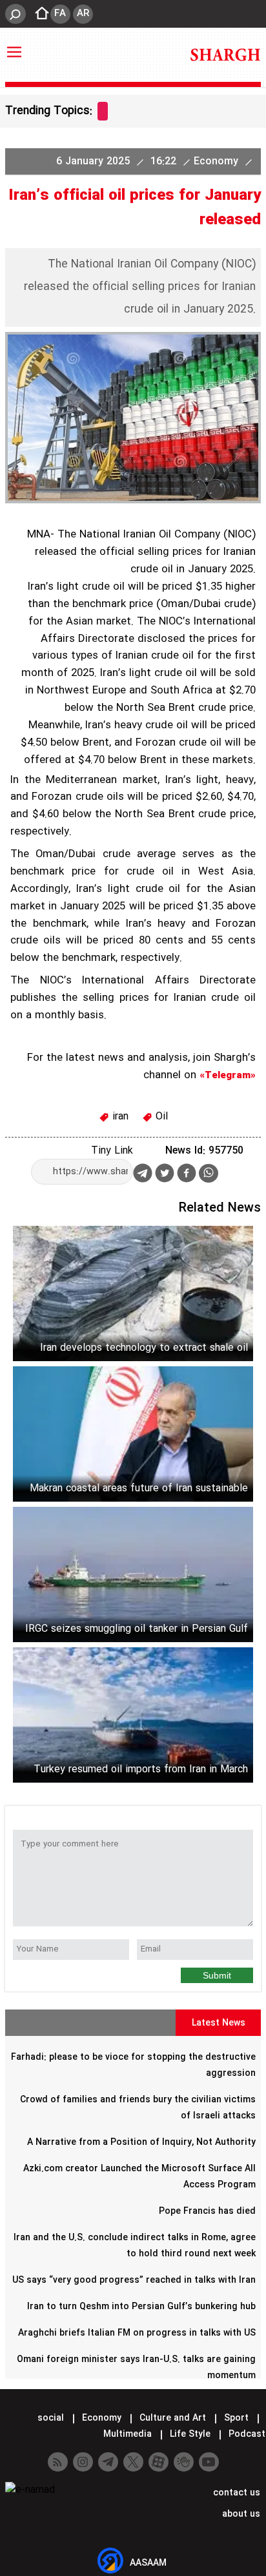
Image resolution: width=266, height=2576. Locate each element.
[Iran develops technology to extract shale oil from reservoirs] (133, 1293)
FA (60, 14)
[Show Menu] (14, 46)
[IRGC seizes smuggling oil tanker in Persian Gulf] (133, 1574)
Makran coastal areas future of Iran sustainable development (139, 1488)
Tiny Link (112, 1151)
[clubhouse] (184, 2462)
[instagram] (83, 2462)
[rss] (58, 2462)
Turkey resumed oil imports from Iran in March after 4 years (141, 1769)
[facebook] (187, 1175)
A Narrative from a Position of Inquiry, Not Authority (141, 2142)
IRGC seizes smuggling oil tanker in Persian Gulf (137, 1629)
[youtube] (209, 2462)
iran (119, 1117)
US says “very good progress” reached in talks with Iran (134, 2280)
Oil (160, 1117)
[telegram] (143, 1176)
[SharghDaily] (225, 55)
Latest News (219, 2023)
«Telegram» (228, 1076)
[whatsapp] (209, 1173)
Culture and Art (173, 2418)
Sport (236, 2418)
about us (240, 2514)
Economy (218, 161)
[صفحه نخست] (38, 14)
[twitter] (165, 1175)
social (51, 2418)
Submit (217, 1975)
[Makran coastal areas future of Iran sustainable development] (133, 1434)
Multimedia (128, 2434)
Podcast (246, 2434)
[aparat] (159, 2462)
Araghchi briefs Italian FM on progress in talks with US (137, 2333)
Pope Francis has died (207, 2211)
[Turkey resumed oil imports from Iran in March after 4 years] (133, 1715)
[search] (15, 14)
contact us (235, 2493)
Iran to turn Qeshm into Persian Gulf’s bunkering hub (141, 2307)
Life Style (190, 2434)
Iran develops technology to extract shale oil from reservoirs (144, 1348)
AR (83, 14)
